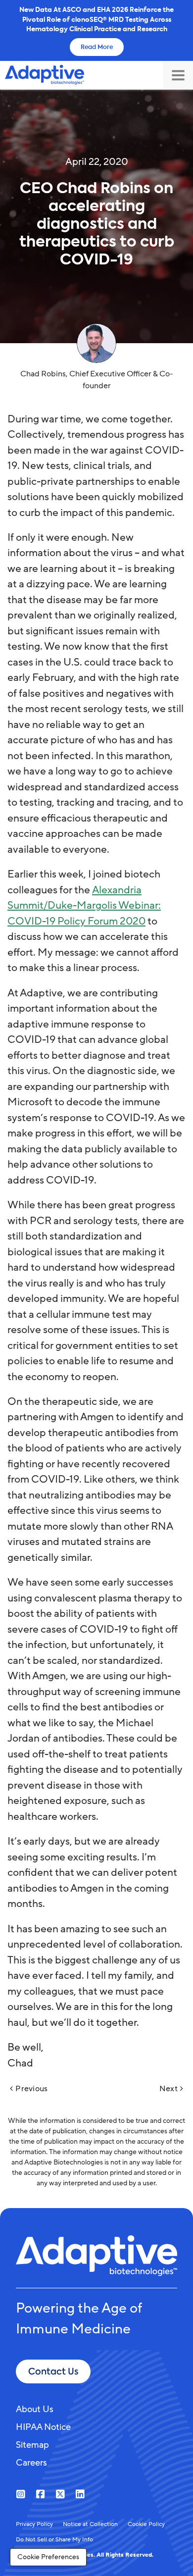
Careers (31, 2463)
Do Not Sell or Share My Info (54, 2539)
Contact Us (53, 2371)
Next (169, 2089)
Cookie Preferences (48, 2557)
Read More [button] (97, 47)
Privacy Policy (34, 2524)
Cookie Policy (146, 2524)
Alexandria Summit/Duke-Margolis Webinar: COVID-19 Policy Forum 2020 (84, 906)
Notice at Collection (90, 2524)
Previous (31, 2089)
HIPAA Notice (43, 2427)
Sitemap (32, 2445)
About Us (35, 2409)
